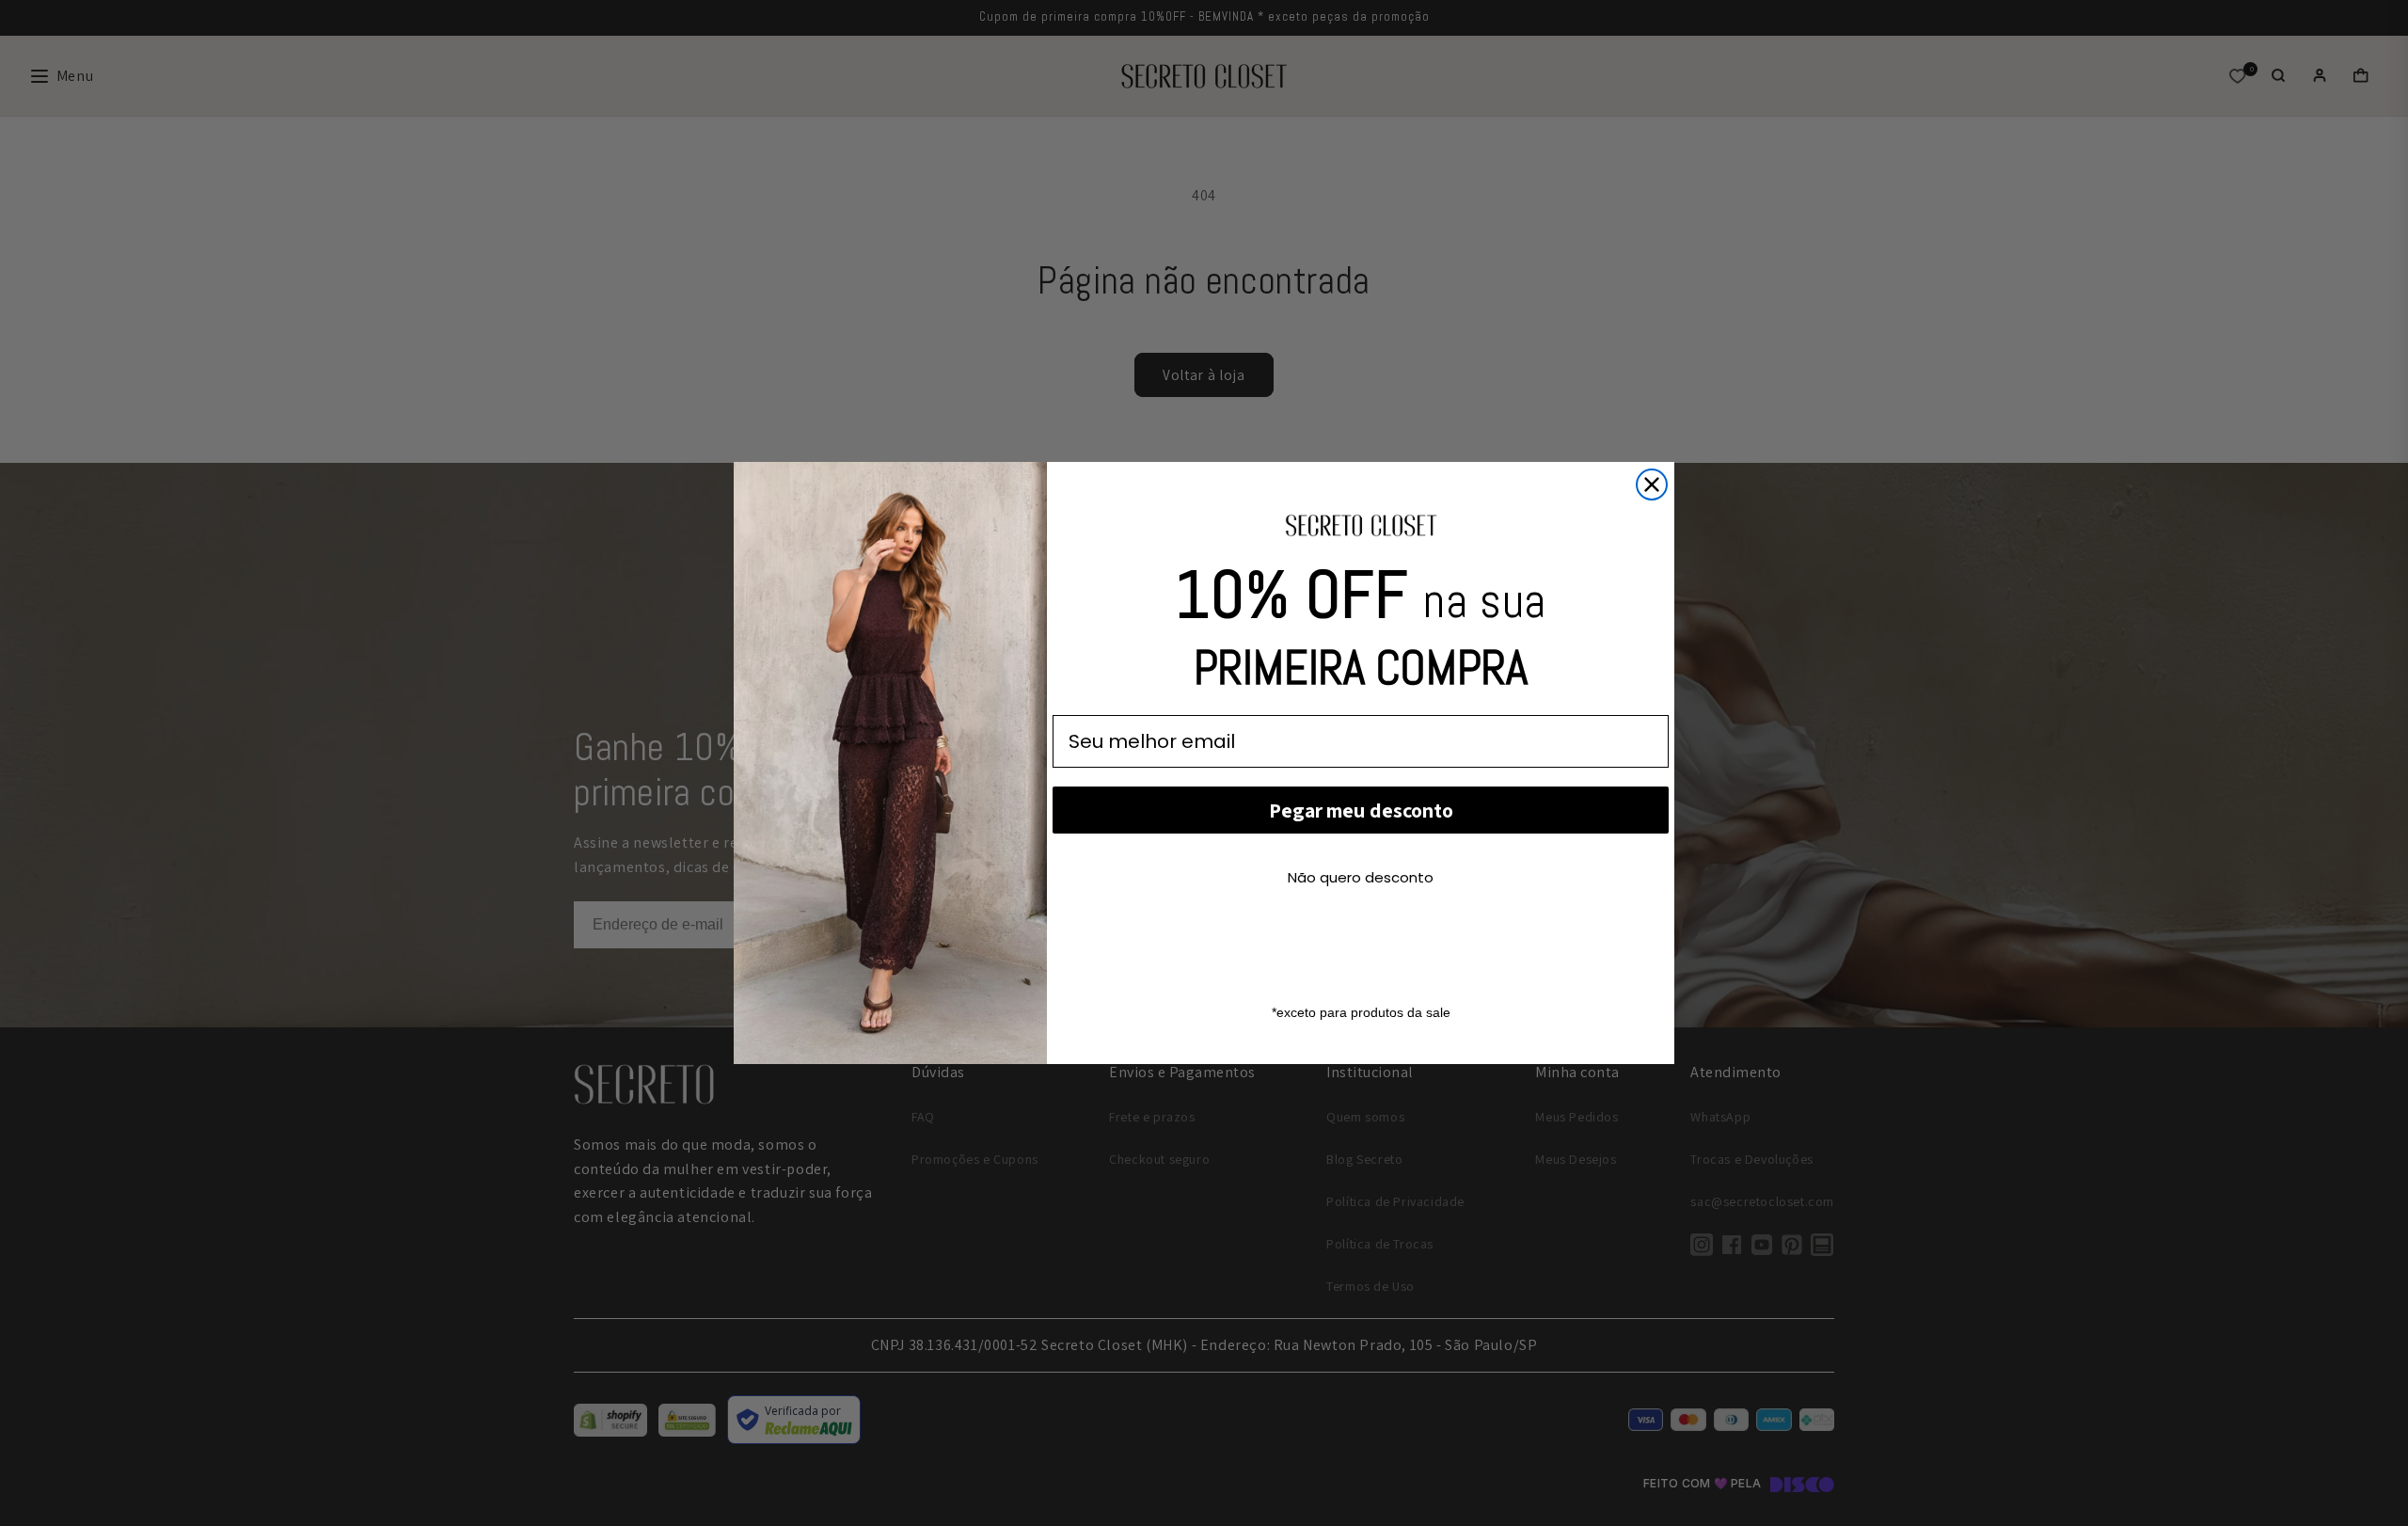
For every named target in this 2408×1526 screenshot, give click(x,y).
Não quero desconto (1361, 877)
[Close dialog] (1652, 485)
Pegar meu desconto (1361, 810)
